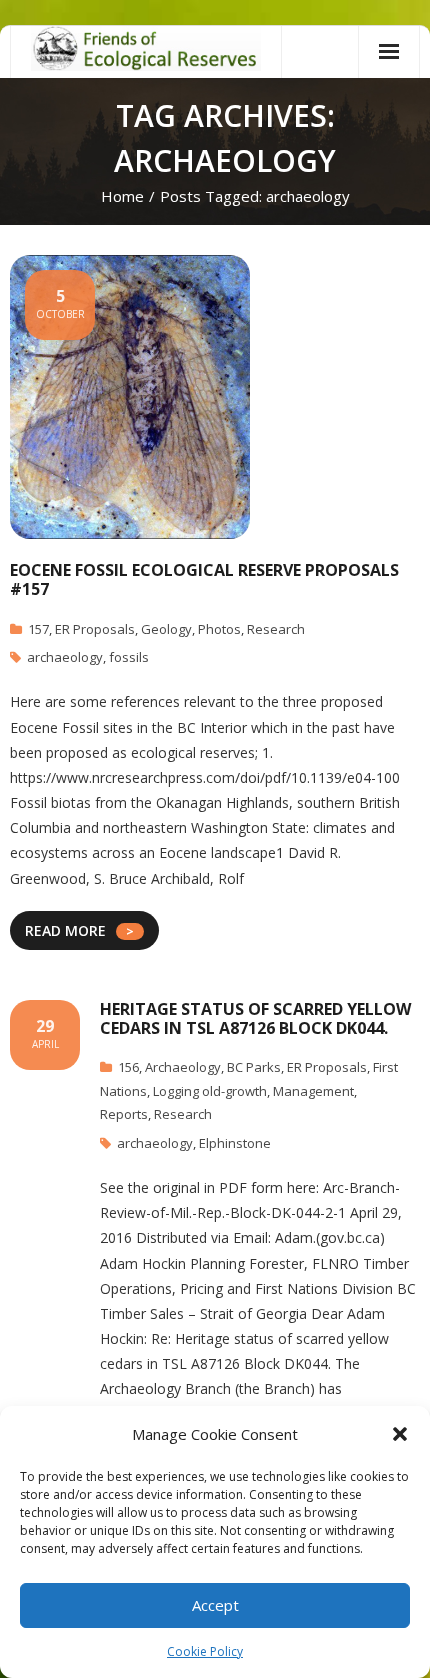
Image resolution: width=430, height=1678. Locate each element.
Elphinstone (235, 1143)
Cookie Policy (205, 1651)
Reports (124, 1114)
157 (38, 629)
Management (313, 1091)
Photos (219, 629)
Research (276, 629)
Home (122, 196)
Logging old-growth (210, 1091)
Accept (215, 1605)
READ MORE (65, 930)
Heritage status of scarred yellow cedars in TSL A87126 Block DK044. (255, 1018)
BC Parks (254, 1067)
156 (128, 1067)
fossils (129, 657)
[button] (400, 1434)
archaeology (65, 657)
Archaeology (183, 1067)
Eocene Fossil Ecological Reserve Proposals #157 (204, 579)
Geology (166, 629)
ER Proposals (95, 629)
